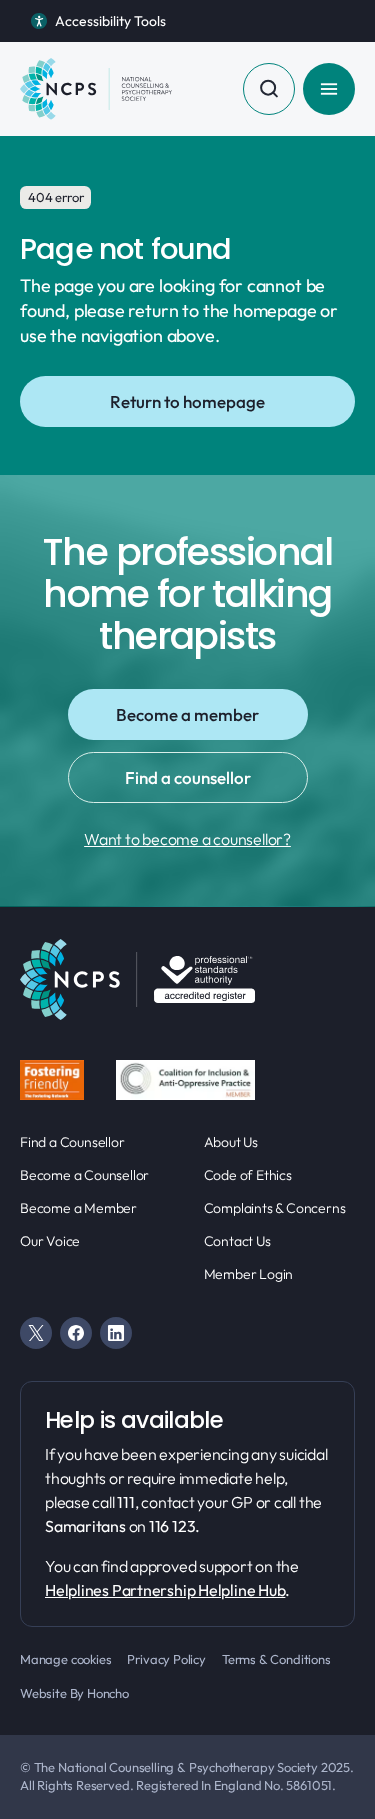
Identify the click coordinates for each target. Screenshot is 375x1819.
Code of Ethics (248, 1175)
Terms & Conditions (276, 1659)
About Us (231, 1142)
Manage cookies (65, 1659)
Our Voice (50, 1241)
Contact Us (237, 1241)
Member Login (249, 1274)
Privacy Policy (166, 1659)
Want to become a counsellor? (187, 839)
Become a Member (78, 1208)
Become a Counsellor (84, 1175)
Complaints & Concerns (275, 1208)
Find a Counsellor (72, 1142)
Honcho (108, 1693)
